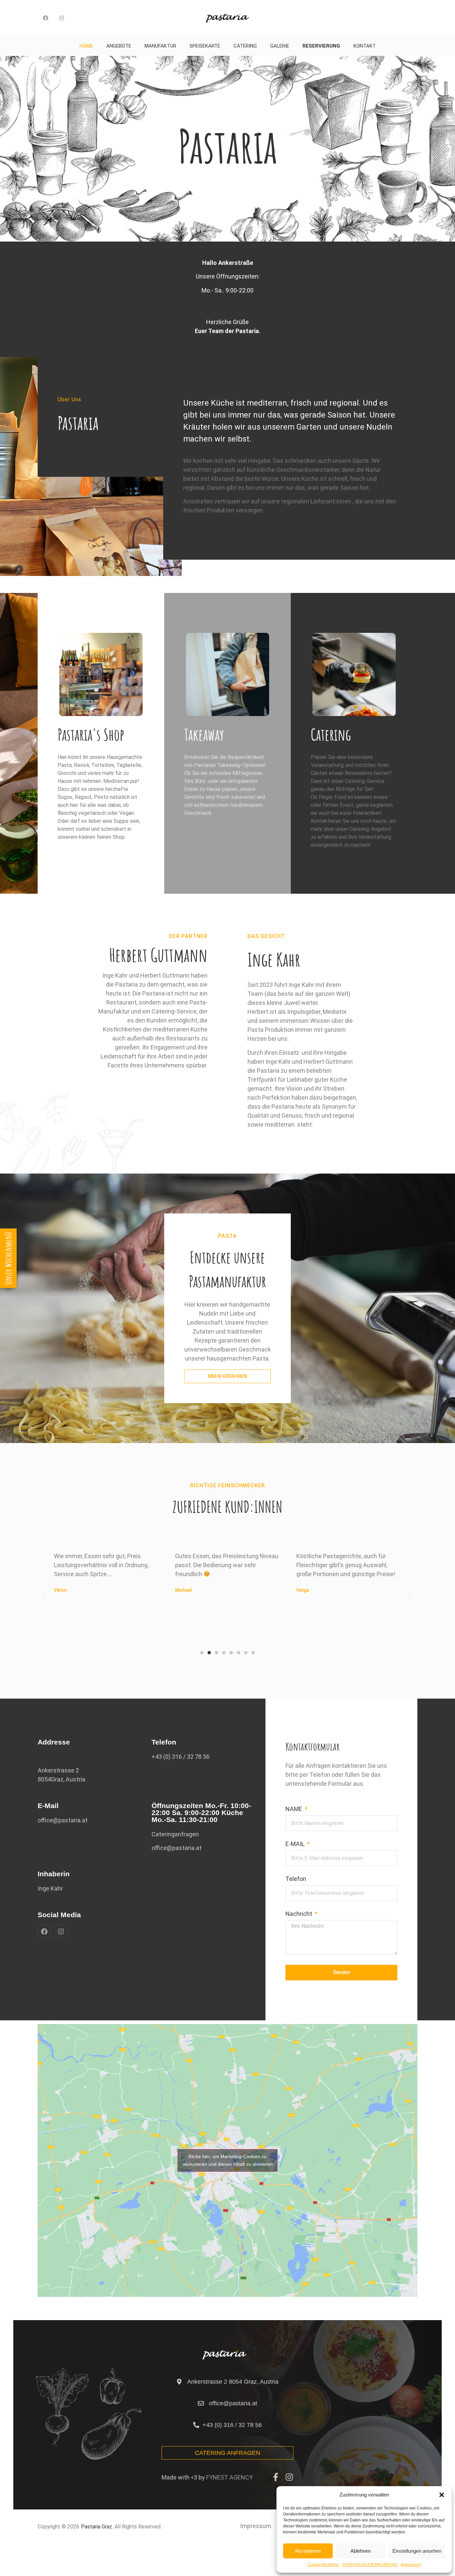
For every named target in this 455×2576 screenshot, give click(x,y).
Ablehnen (361, 2551)
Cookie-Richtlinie (323, 2565)
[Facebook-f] (276, 2477)
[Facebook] (46, 18)
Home (86, 46)
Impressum (411, 2565)
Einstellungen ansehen (417, 2551)
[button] (442, 2495)
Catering (245, 46)
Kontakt (365, 46)
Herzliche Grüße (227, 322)
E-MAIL (296, 1844)
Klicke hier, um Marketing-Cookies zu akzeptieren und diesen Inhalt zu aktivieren (228, 2160)
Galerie (280, 46)
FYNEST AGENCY (229, 2477)
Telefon (296, 1879)
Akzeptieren (308, 2551)
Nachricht (299, 1914)
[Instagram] (62, 18)
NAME (294, 1809)
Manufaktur (160, 46)
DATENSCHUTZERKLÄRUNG (370, 2565)
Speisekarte (205, 46)
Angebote (119, 46)
